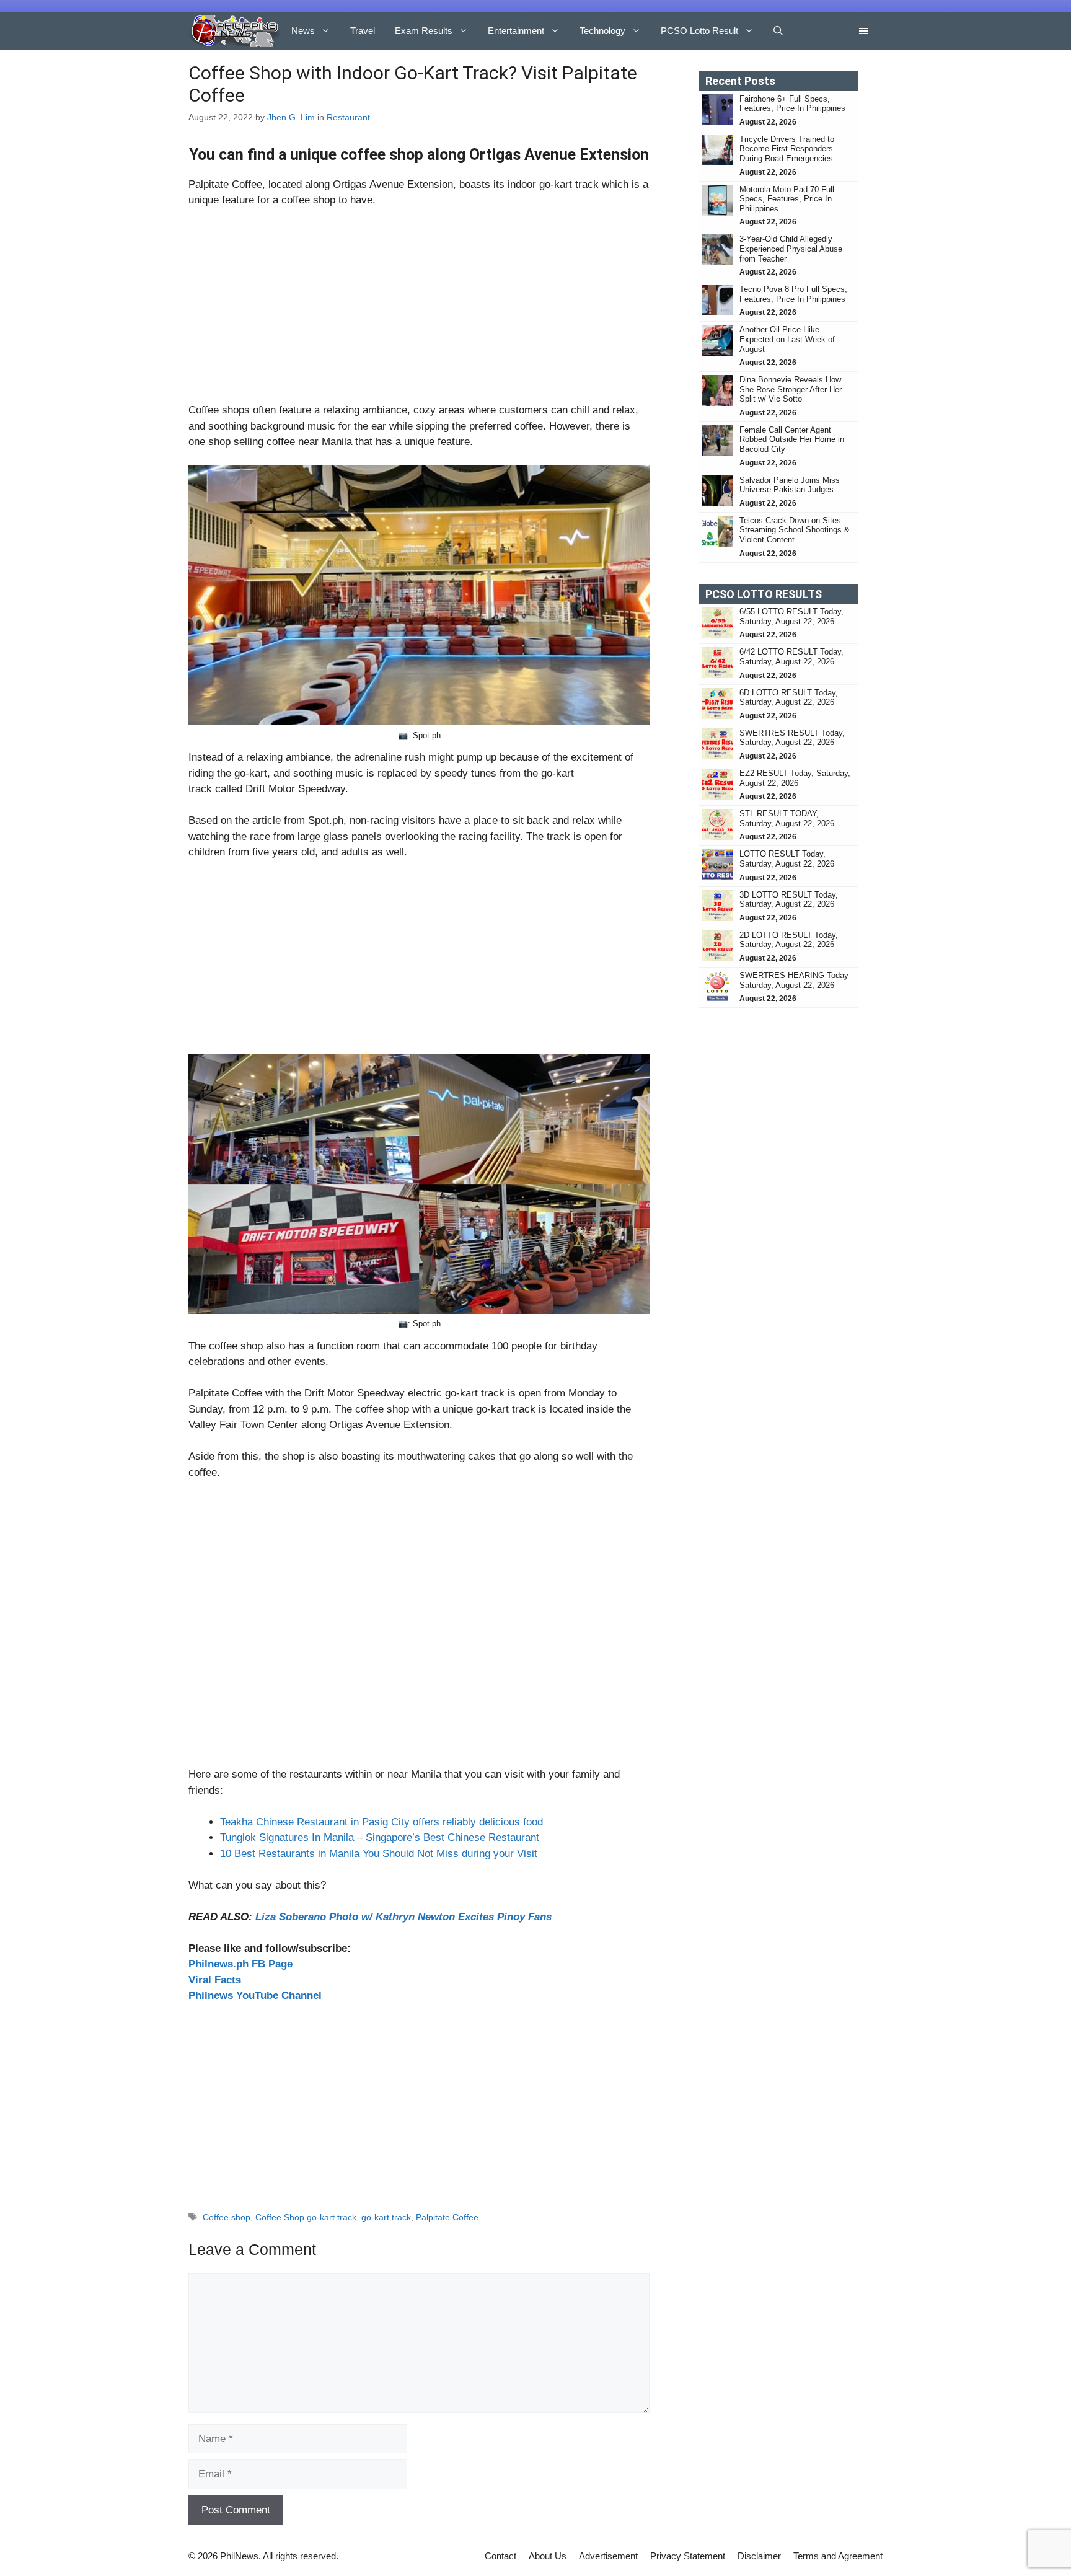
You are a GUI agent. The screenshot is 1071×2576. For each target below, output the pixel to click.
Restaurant (348, 117)
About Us (548, 2556)
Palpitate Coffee (447, 2217)
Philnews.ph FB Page (240, 1964)
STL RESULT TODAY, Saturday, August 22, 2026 (787, 818)
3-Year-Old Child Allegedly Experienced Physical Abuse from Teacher (791, 249)
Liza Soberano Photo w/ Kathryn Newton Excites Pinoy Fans (403, 1917)
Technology (602, 31)
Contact (500, 2556)
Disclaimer (759, 2556)
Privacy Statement (688, 2556)
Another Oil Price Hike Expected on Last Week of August (787, 339)
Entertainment (516, 31)
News (303, 31)
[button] (778, 31)
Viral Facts (215, 1980)
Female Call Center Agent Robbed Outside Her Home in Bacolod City (792, 439)
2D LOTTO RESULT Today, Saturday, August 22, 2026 (789, 940)
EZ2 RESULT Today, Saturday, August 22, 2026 (795, 778)
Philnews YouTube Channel (255, 1996)
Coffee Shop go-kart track (306, 2217)
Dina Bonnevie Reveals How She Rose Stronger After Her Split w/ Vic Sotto (791, 389)
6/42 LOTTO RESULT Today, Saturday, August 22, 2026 (791, 657)
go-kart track (386, 2217)
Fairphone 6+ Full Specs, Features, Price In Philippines (792, 104)
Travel (363, 31)
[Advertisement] (419, 311)
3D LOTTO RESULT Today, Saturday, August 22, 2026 (789, 900)
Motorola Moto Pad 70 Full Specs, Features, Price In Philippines (787, 199)
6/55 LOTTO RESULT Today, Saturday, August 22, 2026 (791, 616)
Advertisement (608, 2556)
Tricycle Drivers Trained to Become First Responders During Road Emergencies (787, 149)
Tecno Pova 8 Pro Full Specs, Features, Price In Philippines (793, 294)
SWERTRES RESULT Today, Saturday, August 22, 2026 (792, 738)
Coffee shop (227, 2217)
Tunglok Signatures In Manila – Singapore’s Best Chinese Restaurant (380, 1837)
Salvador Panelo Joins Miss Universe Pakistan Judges (790, 485)
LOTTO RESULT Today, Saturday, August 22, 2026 (787, 859)
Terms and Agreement (838, 2556)
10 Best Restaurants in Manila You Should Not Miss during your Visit (379, 1854)
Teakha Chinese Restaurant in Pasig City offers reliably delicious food (381, 1822)
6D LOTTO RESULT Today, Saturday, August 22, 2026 (789, 698)
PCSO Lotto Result (699, 31)
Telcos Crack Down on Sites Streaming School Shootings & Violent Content (795, 530)
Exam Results (424, 31)
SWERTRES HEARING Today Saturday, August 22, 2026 (794, 980)
